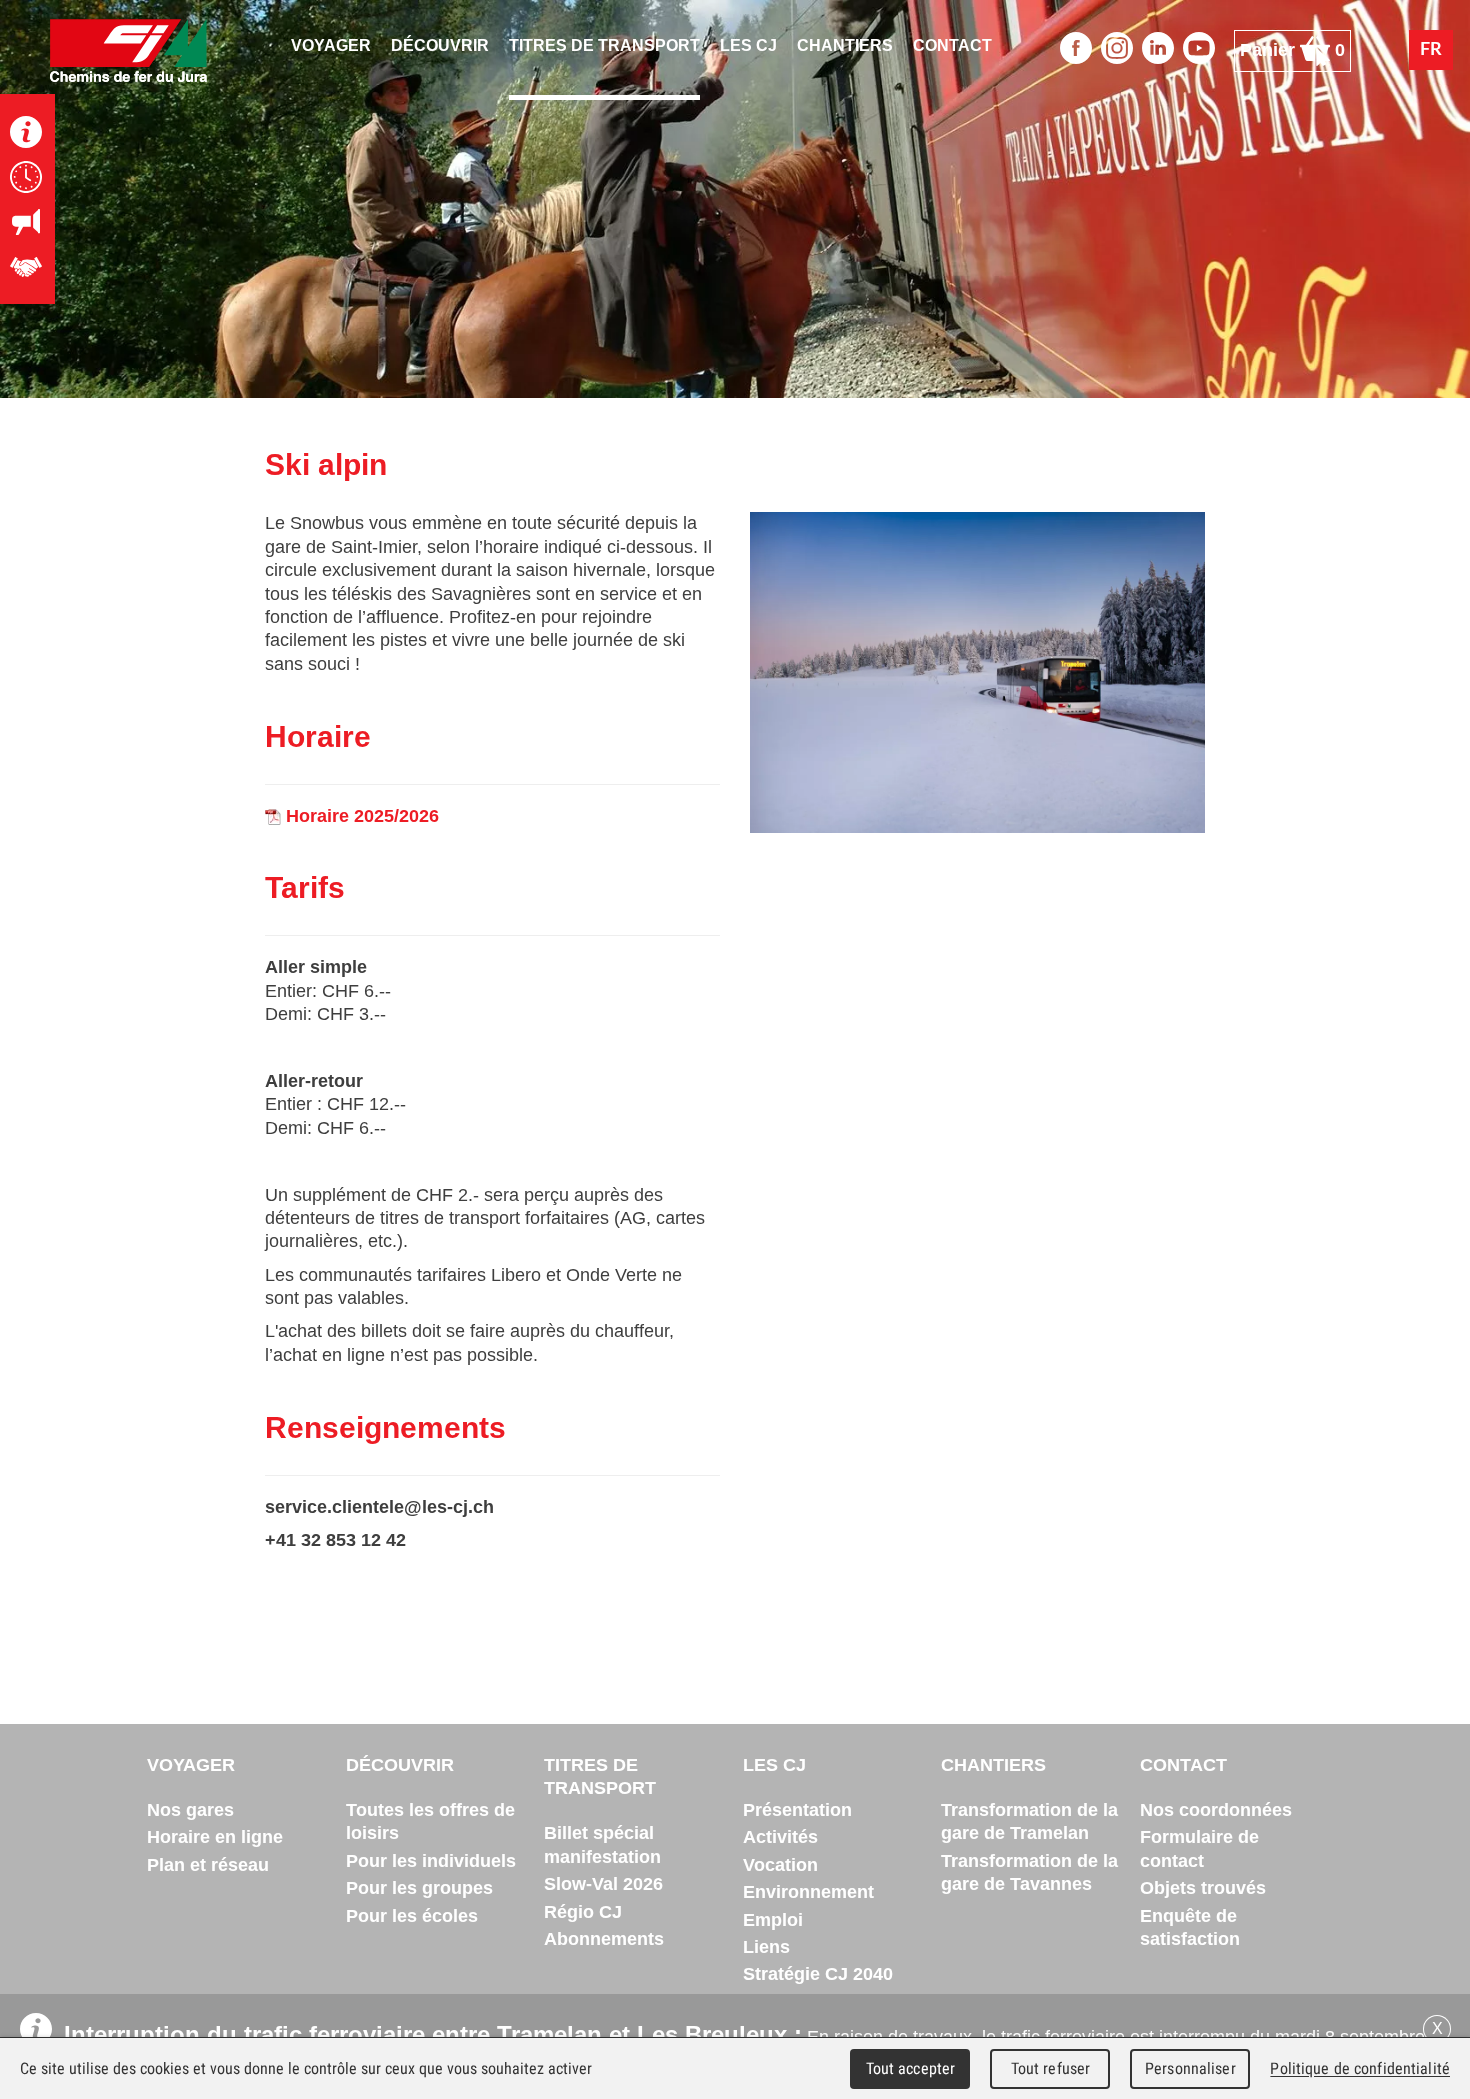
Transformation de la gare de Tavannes (1029, 1872)
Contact (1183, 1765)
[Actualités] (27, 221)
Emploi (773, 1920)
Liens (766, 1947)
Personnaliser (1190, 2068)
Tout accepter (911, 2068)
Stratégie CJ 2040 (818, 1974)
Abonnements (604, 1939)
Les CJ (774, 1765)
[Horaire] (27, 176)
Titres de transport (600, 1776)
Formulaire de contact (1199, 1848)
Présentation (797, 1810)
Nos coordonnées (1216, 1810)
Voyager (191, 1765)
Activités (780, 1837)
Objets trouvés (1203, 1888)
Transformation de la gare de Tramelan (1029, 1821)
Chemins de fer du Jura (129, 50)
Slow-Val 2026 (603, 1884)
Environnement (808, 1892)
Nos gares (190, 1810)
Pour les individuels (431, 1861)
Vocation (780, 1865)
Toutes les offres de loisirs (430, 1821)
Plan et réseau (208, 1865)
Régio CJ (583, 1912)
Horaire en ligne (215, 1837)
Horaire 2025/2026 (360, 816)
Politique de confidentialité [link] (1360, 2068)
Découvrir (400, 1765)
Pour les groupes (419, 1888)
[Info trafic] (27, 131)
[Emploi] (27, 266)
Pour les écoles (412, 1916)
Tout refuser (1051, 2068)
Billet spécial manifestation (602, 1844)
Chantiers (993, 1765)
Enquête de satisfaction (1190, 1927)
